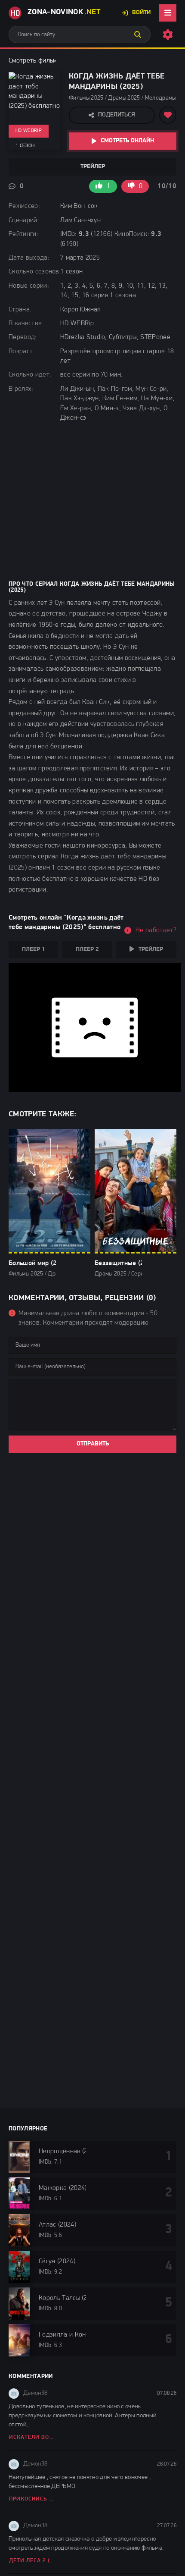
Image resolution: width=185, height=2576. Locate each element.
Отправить (93, 1444)
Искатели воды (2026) (32, 2437)
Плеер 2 (87, 950)
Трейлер (93, 167)
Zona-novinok (64, 13)
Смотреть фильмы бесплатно (51, 61)
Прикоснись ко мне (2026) (32, 2499)
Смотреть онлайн (127, 141)
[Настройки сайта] (168, 35)
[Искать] (138, 35)
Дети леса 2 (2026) (32, 2561)
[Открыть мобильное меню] (168, 13)
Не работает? (156, 930)
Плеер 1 (33, 950)
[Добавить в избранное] (168, 115)
